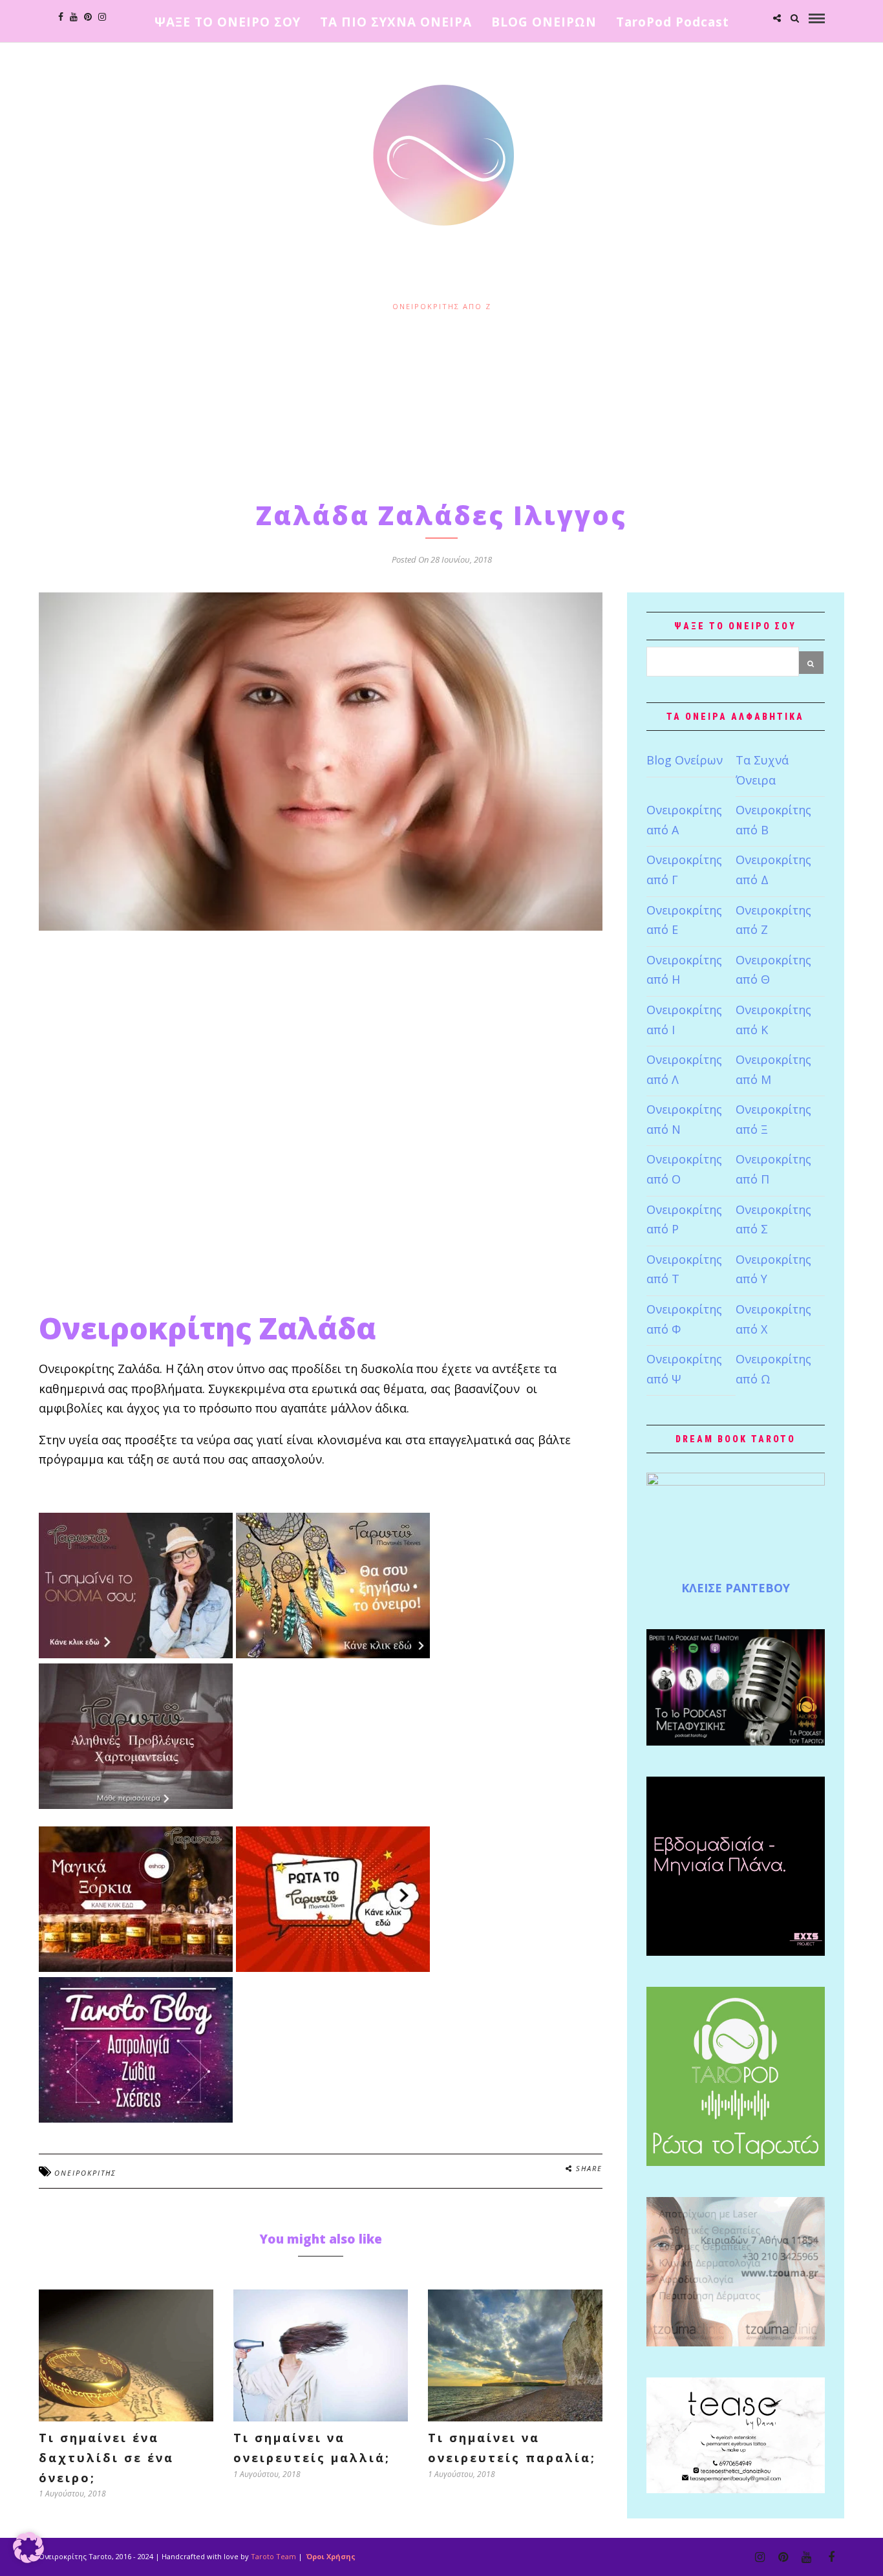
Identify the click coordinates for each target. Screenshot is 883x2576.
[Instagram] (102, 17)
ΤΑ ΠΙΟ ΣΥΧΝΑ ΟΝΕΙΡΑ (396, 22)
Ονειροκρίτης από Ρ (684, 1219)
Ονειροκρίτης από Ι (684, 1020)
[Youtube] (74, 17)
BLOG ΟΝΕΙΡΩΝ (544, 22)
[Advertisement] (441, 403)
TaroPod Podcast (673, 22)
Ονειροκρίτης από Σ (773, 1219)
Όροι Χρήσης (330, 2556)
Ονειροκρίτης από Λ (684, 1069)
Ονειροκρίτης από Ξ (773, 1119)
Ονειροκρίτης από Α (684, 820)
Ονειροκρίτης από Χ (773, 1319)
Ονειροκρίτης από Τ (684, 1269)
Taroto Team (273, 2556)
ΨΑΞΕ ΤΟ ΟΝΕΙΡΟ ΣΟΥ (228, 22)
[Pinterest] (88, 17)
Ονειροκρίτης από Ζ (442, 306)
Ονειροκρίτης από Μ (773, 1069)
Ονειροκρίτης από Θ (773, 970)
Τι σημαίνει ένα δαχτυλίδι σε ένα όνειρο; (106, 2457)
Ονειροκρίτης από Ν (684, 1119)
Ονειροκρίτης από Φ (684, 1319)
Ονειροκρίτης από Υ (773, 1269)
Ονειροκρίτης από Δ (773, 870)
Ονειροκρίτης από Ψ (684, 1369)
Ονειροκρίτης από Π (773, 1169)
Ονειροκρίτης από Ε (684, 920)
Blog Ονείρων (685, 760)
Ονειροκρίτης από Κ (773, 1020)
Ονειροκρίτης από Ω (773, 1369)
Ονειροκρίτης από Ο (684, 1169)
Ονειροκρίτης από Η (684, 970)
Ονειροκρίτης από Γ (684, 870)
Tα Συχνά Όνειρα (762, 770)
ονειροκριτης (85, 2173)
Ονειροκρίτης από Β (773, 820)
